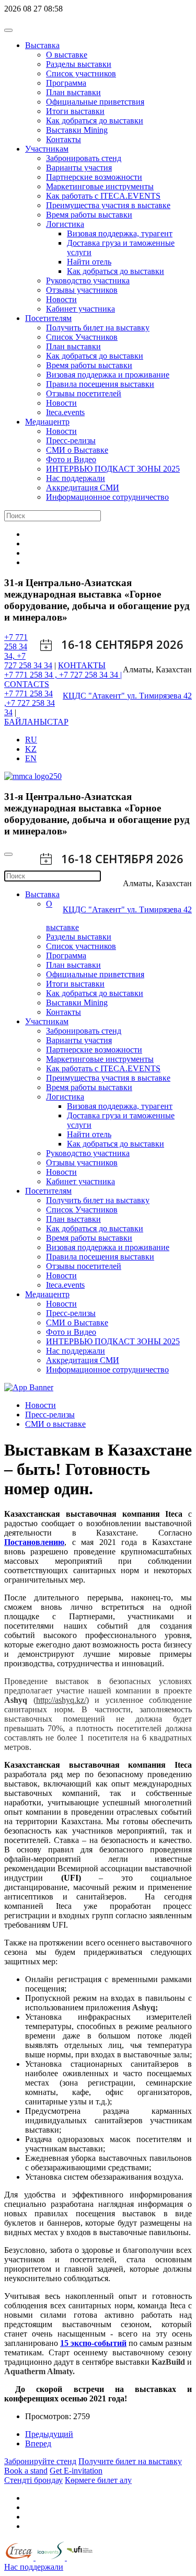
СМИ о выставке (55, 1424)
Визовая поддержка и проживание (108, 375)
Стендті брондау (33, 2480)
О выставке (67, 55)
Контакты (64, 139)
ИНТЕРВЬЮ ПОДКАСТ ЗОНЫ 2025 (113, 469)
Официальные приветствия (95, 102)
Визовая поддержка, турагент (120, 233)
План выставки (73, 92)
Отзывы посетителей (84, 393)
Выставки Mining (77, 130)
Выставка (42, 45)
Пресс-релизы (71, 440)
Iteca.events (65, 412)
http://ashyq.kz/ (61, 1700)
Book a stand (26, 2471)
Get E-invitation (76, 2471)
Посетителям (48, 318)
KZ (31, 749)
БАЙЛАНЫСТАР (36, 722)
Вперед (38, 2443)
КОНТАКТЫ (82, 665)
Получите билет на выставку (130, 2461)
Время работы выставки (89, 215)
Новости (61, 299)
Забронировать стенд (84, 158)
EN (31, 758)
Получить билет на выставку (98, 328)
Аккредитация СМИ (83, 488)
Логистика (65, 224)
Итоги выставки (75, 111)
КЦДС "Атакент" (95, 696)
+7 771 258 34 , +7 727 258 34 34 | (63, 675)
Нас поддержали (76, 478)
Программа (66, 83)
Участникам (47, 149)
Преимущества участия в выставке (108, 205)
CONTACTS (27, 684)
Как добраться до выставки (95, 121)
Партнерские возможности (94, 177)
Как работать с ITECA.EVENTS (103, 196)
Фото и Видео (71, 459)
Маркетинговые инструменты (100, 186)
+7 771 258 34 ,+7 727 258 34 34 (30, 703)
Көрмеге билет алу (98, 2480)
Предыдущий (49, 2434)
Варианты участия (79, 168)
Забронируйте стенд (40, 2461)
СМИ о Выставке (77, 450)
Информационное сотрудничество (107, 497)
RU (31, 740)
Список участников (81, 73)
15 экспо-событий (93, 2343)
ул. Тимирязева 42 (159, 696)
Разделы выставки (79, 64)
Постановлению (34, 1542)
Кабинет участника (80, 309)
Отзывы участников (82, 290)
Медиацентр (47, 422)
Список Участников (82, 337)
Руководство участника (88, 281)
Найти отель (89, 262)
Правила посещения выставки (100, 384)
